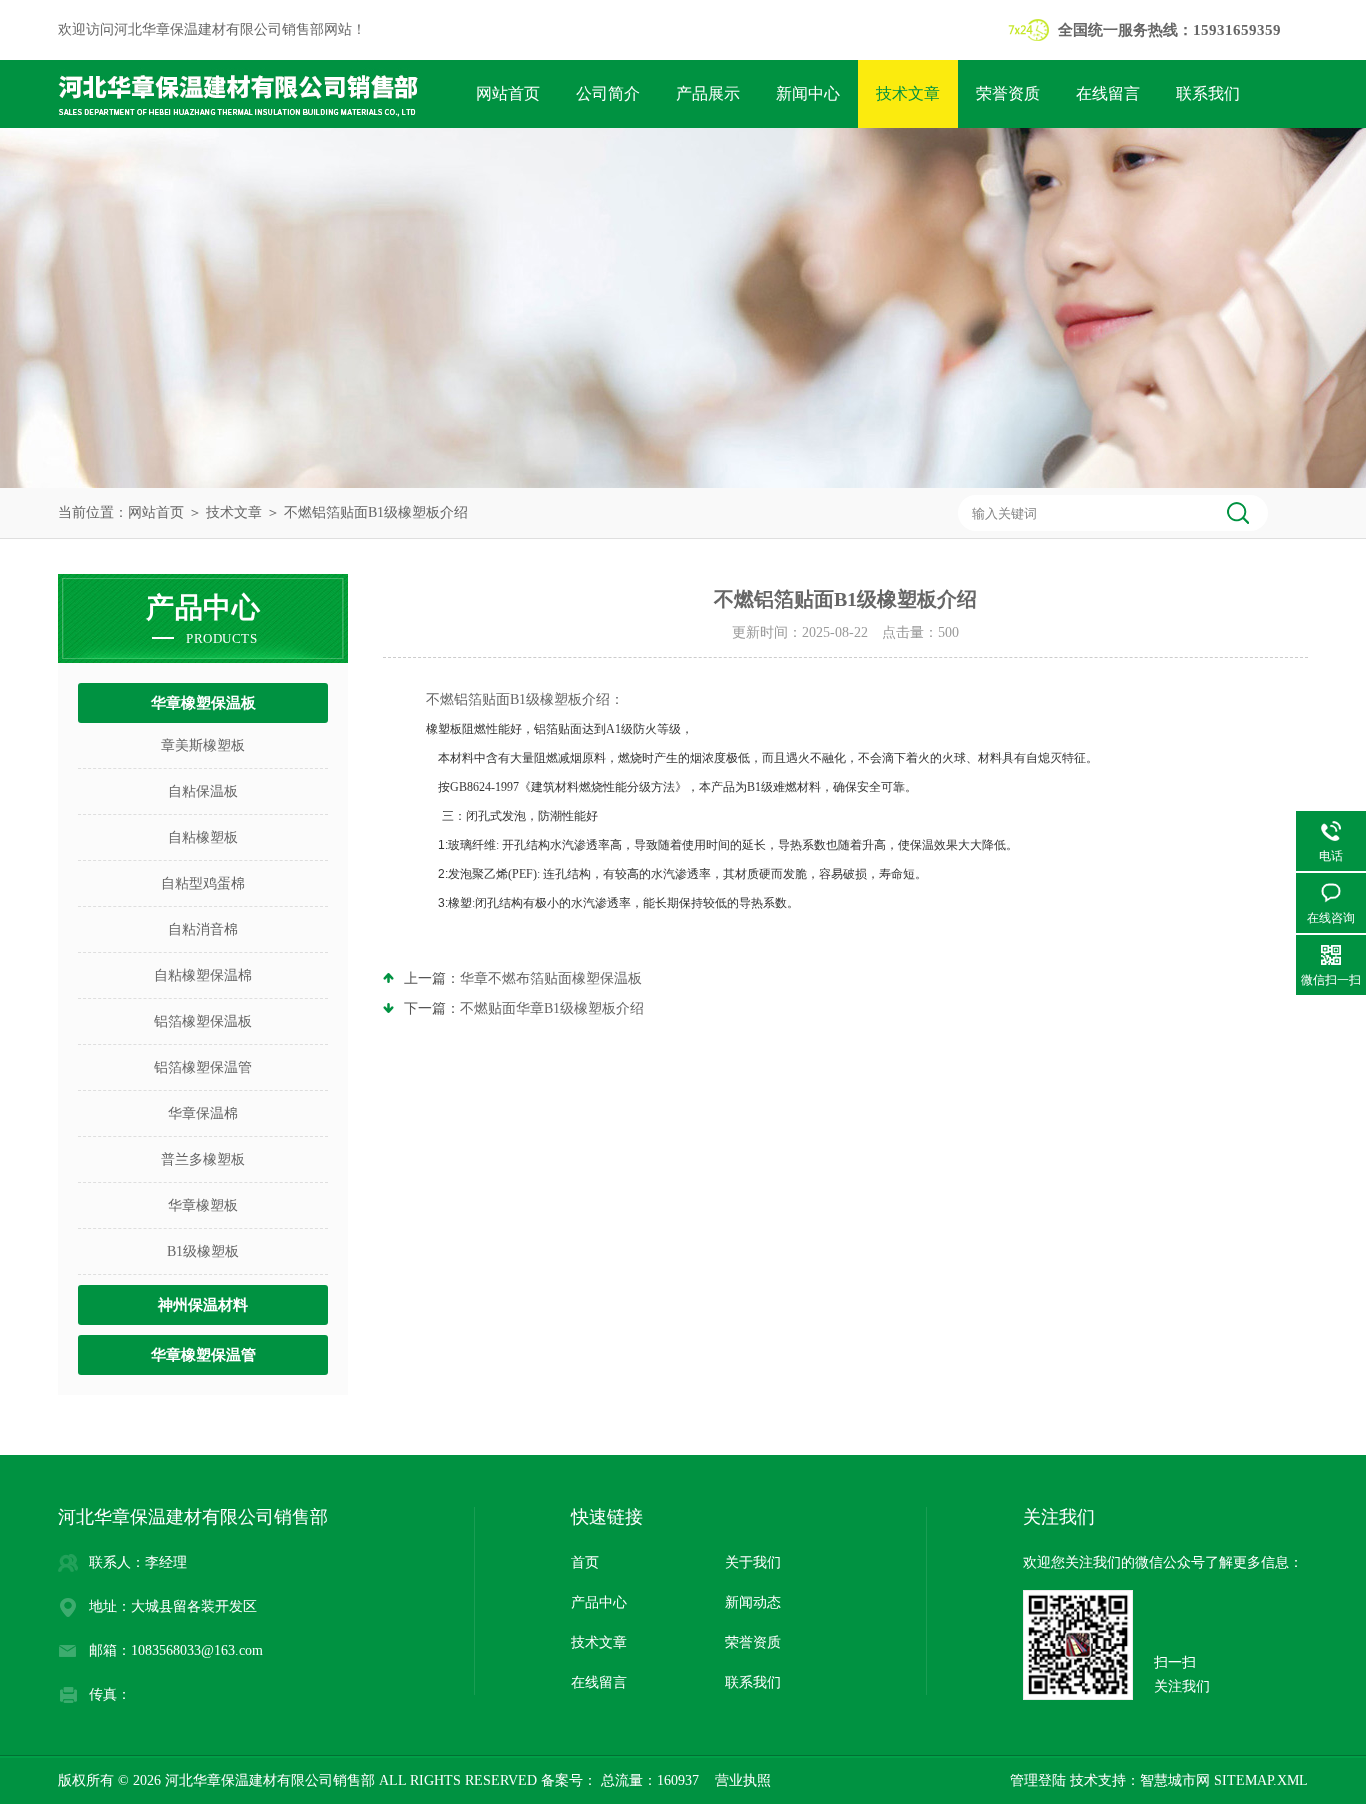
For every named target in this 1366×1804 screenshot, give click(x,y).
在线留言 (1108, 93)
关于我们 (753, 1562)
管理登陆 (1038, 1780)
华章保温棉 (203, 1113)
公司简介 (608, 93)
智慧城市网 (1175, 1780)
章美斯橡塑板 (203, 745)
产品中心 (599, 1602)
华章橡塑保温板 (203, 703)
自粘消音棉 (203, 929)
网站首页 (508, 93)
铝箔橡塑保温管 (203, 1067)
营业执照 (743, 1780)
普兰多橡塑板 (203, 1159)
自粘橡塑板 (203, 837)
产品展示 (708, 93)
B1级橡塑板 (203, 1251)
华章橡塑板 (203, 1205)
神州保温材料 (203, 1305)
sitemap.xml (1261, 1780)
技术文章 (908, 93)
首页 (585, 1562)
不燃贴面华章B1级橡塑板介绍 (552, 1008)
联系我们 (1208, 93)
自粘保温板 (203, 791)
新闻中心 (808, 93)
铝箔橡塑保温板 (203, 1021)
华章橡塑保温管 (203, 1355)
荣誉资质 (1008, 93)
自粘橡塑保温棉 (203, 975)
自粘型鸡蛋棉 (203, 883)
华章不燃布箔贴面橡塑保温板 (551, 978)
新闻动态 (753, 1602)
